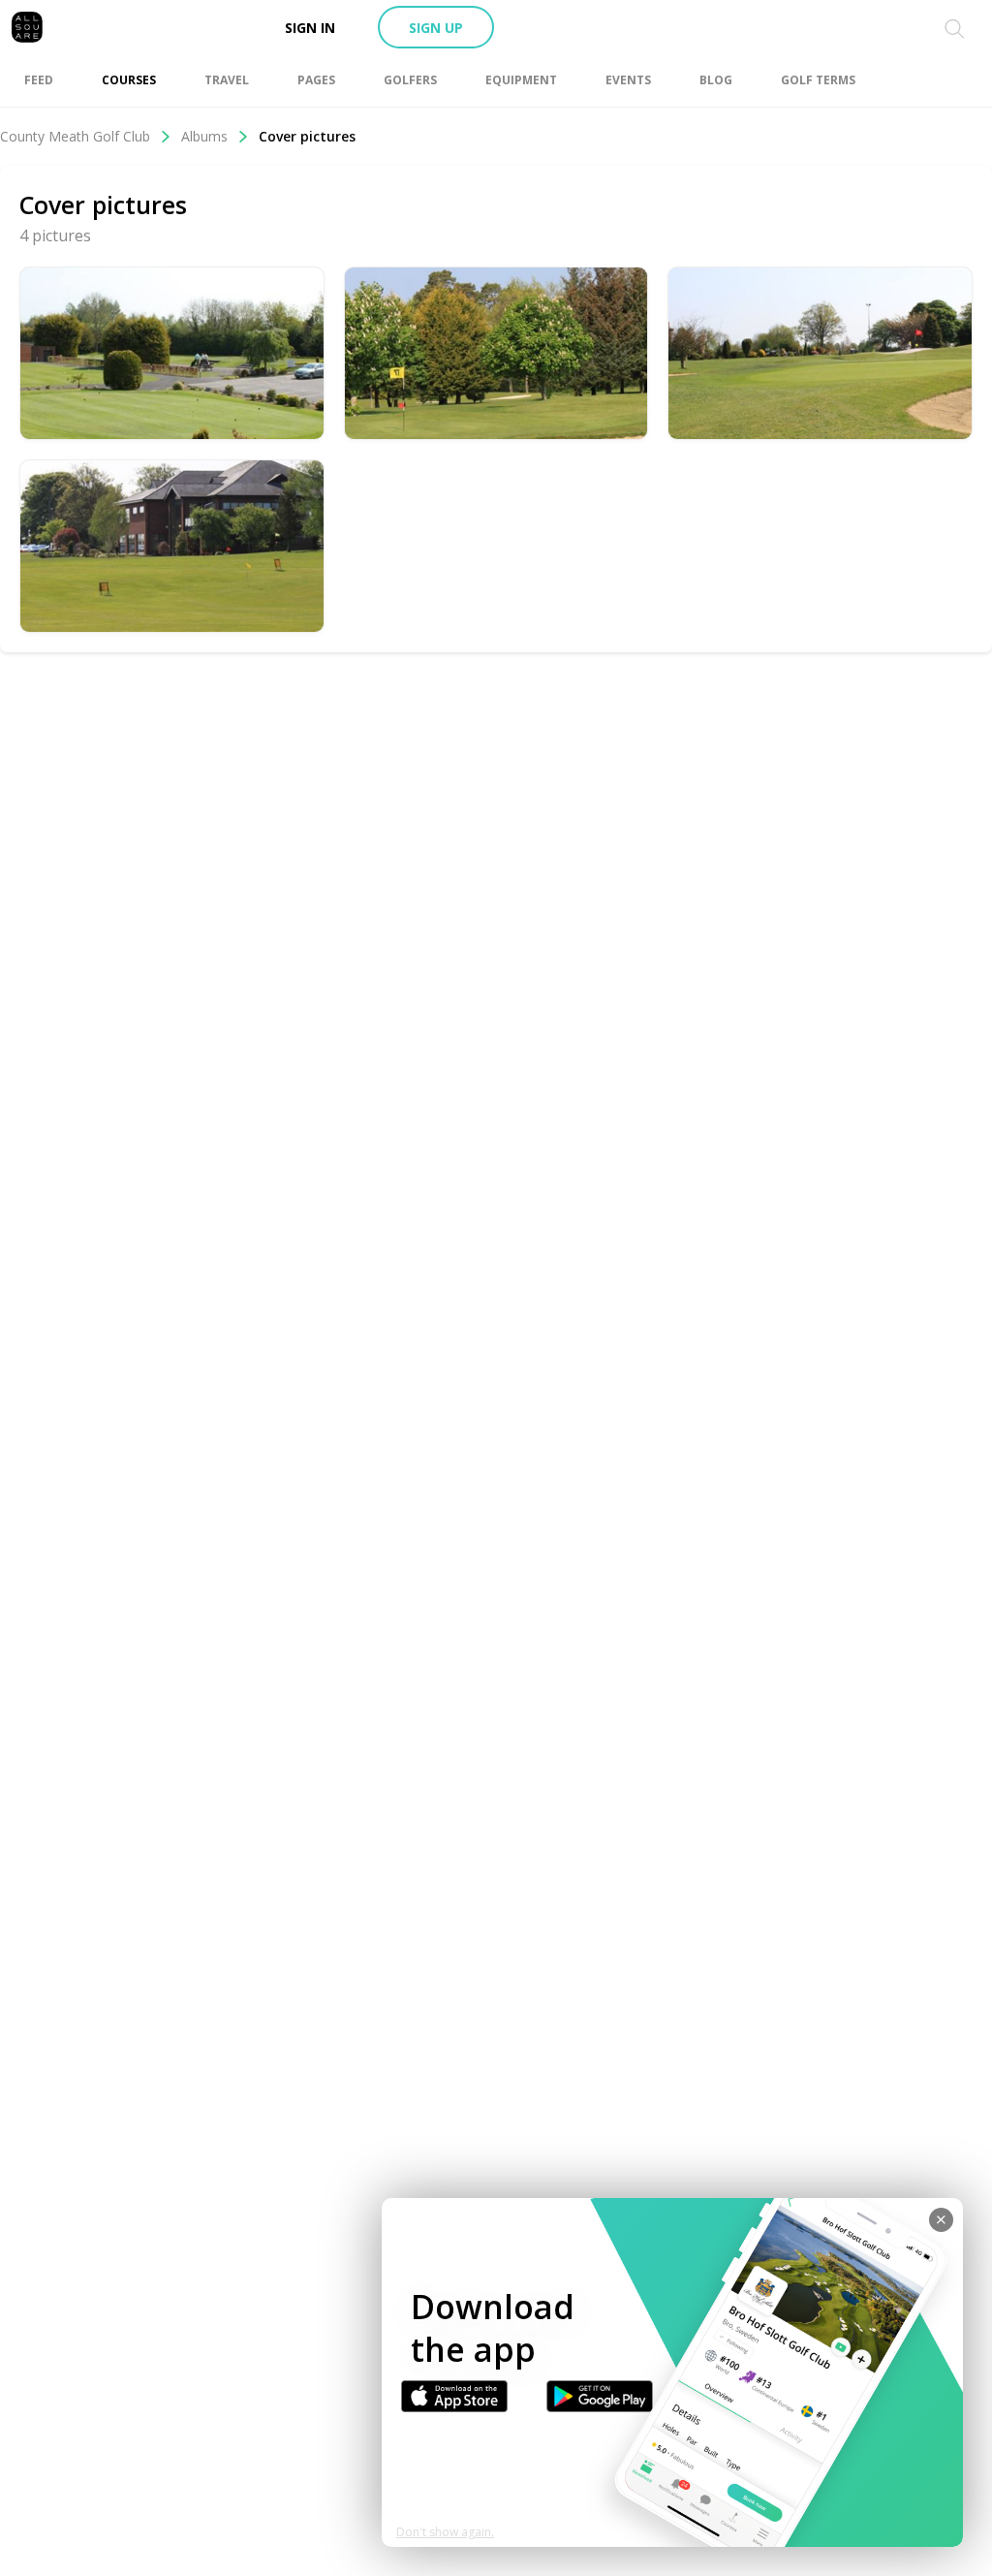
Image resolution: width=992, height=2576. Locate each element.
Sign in (310, 28)
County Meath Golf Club (75, 136)
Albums (204, 136)
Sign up (436, 28)
